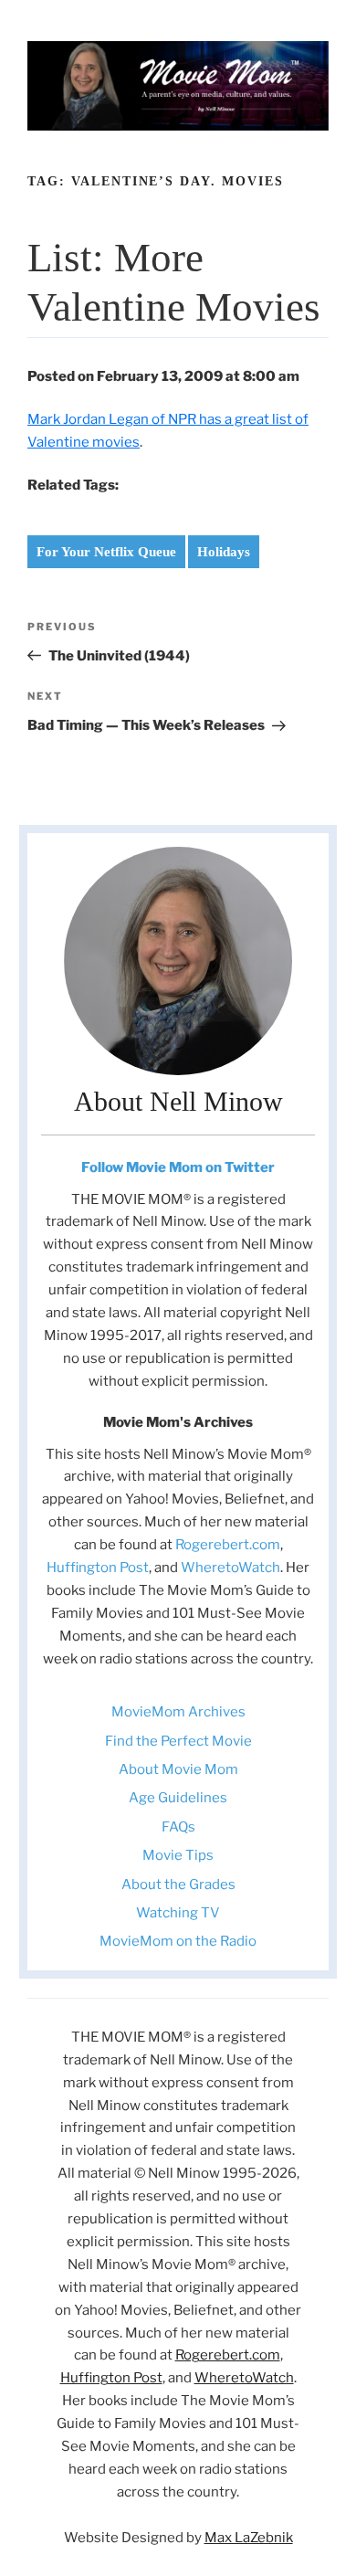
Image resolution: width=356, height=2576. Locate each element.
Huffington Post (98, 1568)
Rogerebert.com (228, 1545)
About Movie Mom (178, 1769)
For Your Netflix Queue (106, 552)
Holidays (224, 552)
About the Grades (178, 1884)
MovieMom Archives (178, 1712)
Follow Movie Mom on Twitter (178, 1167)
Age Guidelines (178, 1798)
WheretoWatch (230, 1568)
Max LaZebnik (249, 2538)
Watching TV (178, 1913)
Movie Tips (178, 1855)
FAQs (178, 1827)
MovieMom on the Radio (178, 1941)
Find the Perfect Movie (178, 1741)
